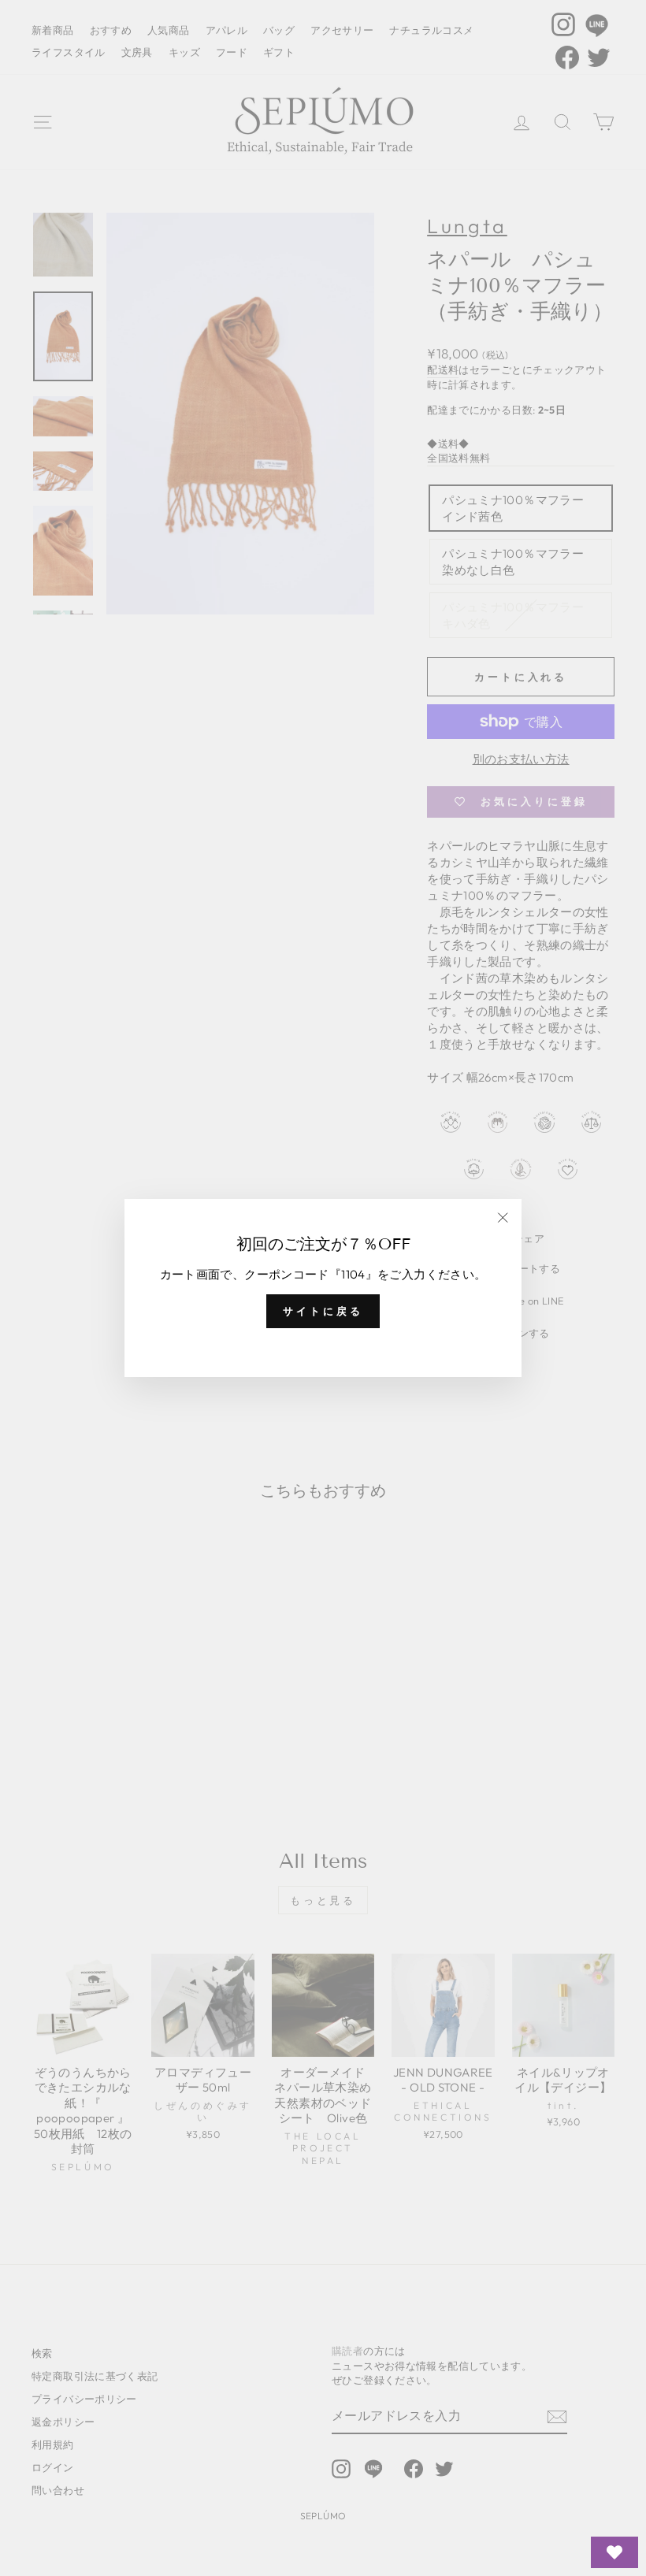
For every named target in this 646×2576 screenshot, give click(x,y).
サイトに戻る (323, 1311)
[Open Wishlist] (614, 2552)
